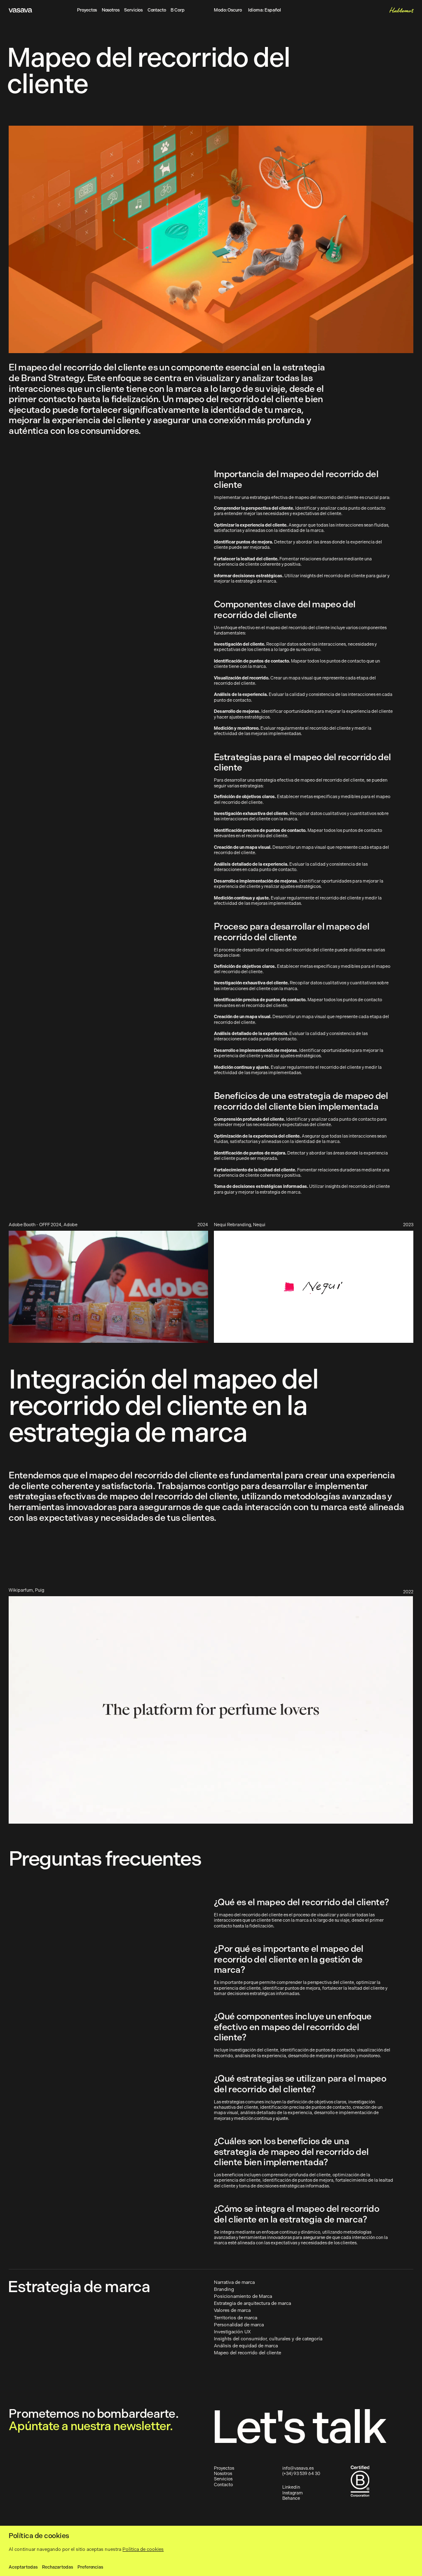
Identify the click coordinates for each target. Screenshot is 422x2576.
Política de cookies (143, 2549)
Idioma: (264, 11)
